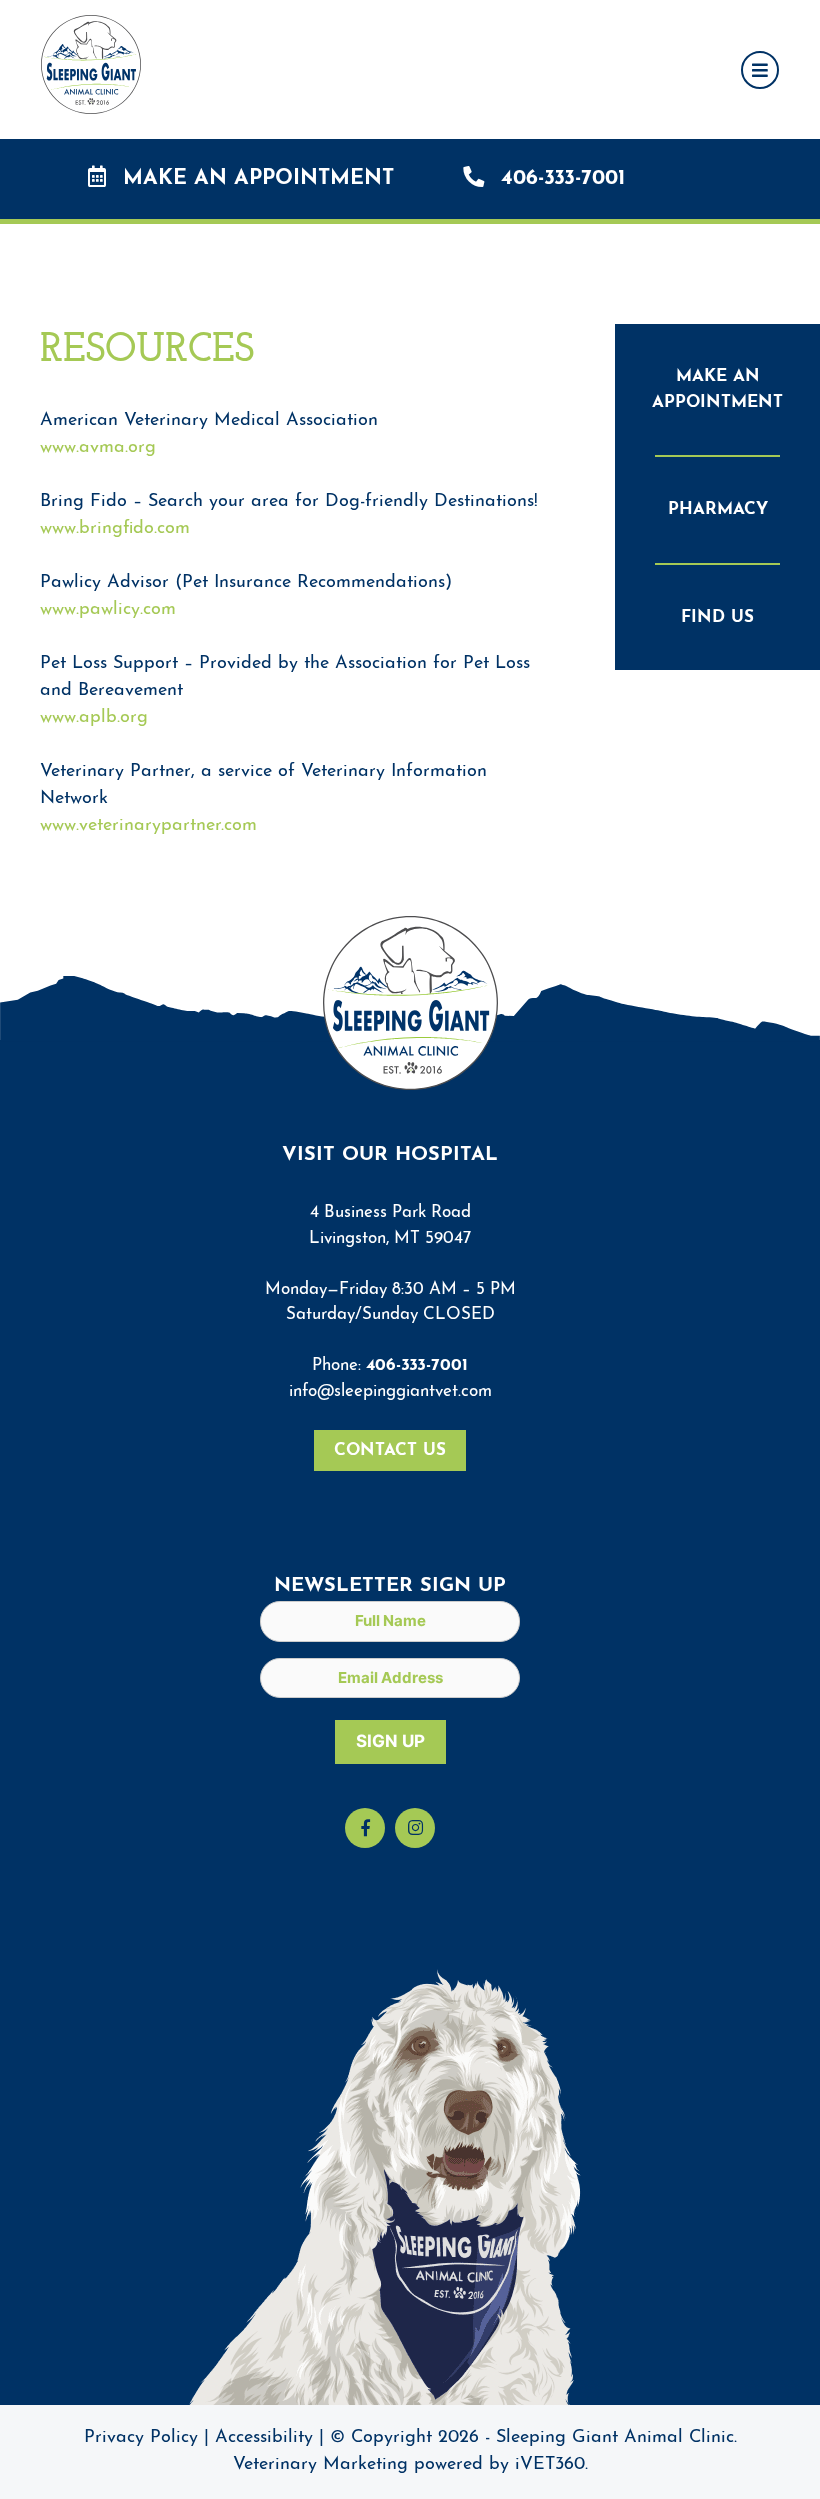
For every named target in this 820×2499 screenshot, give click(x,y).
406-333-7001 (559, 178)
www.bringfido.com (115, 529)
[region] (410, 2451)
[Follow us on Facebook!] (365, 1828)
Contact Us (390, 1450)
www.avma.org (98, 448)
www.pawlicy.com (108, 610)
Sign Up (390, 1741)
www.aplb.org (94, 718)
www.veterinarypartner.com (148, 826)
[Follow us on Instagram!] (415, 1828)
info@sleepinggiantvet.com (390, 1391)
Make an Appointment (255, 178)
